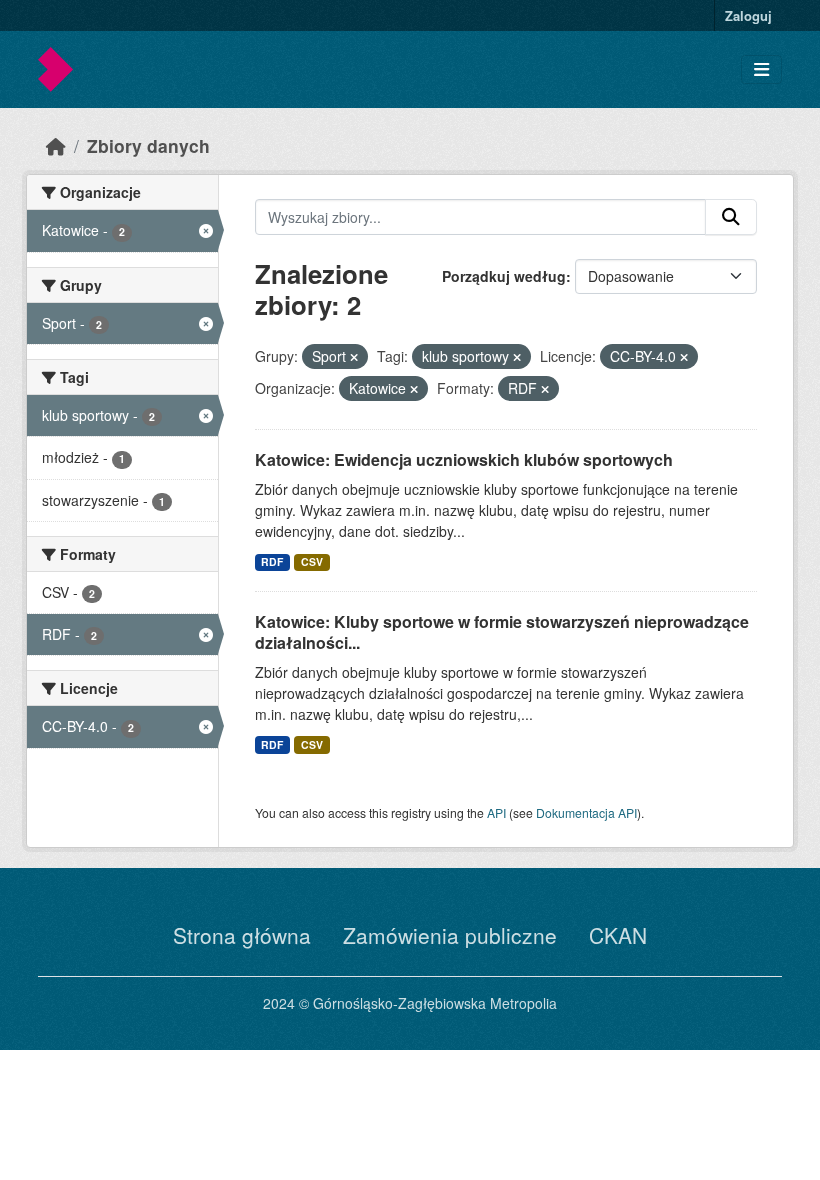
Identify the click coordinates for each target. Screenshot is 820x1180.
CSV (312, 561)
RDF (272, 561)
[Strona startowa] (56, 145)
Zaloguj (748, 15)
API (496, 812)
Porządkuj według (504, 276)
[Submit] (731, 217)
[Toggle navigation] (761, 69)
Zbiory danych (148, 145)
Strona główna (242, 935)
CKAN (618, 935)
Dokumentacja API (586, 812)
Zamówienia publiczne (450, 935)
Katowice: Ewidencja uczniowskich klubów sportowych (464, 459)
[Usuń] (354, 357)
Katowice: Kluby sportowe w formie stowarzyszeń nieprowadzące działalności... (502, 632)
